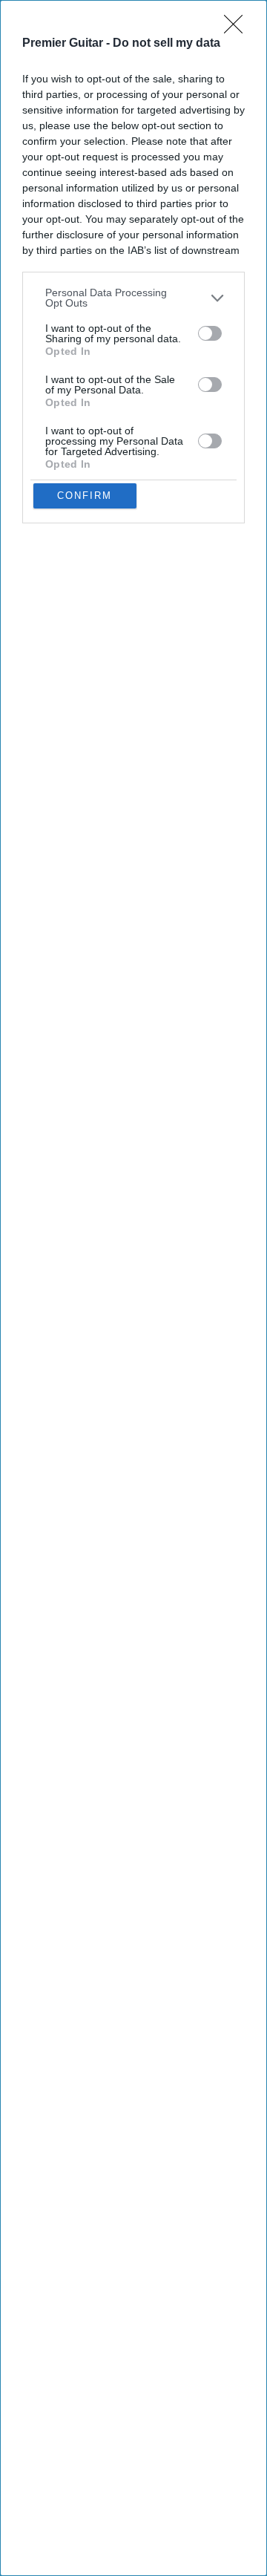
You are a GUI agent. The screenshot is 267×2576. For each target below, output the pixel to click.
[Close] (238, 29)
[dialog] (133, 1288)
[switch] (210, 333)
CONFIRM (85, 496)
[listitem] (133, 298)
